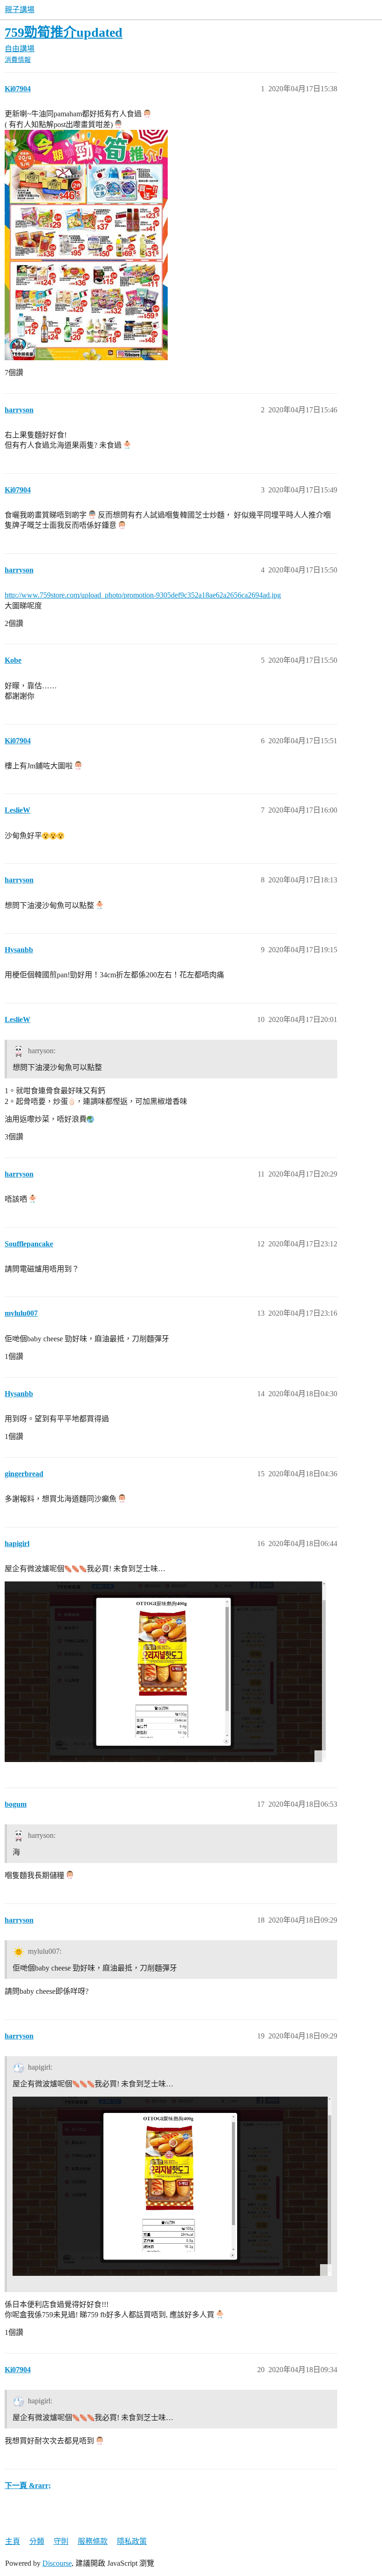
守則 (61, 2541)
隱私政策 (132, 2541)
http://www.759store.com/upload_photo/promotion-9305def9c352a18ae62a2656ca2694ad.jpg (143, 595)
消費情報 (18, 60)
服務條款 (93, 2541)
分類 (37, 2541)
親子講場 (20, 10)
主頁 (13, 2541)
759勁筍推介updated (64, 32)
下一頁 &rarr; (28, 2485)
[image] (165, 1672)
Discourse (57, 2563)
